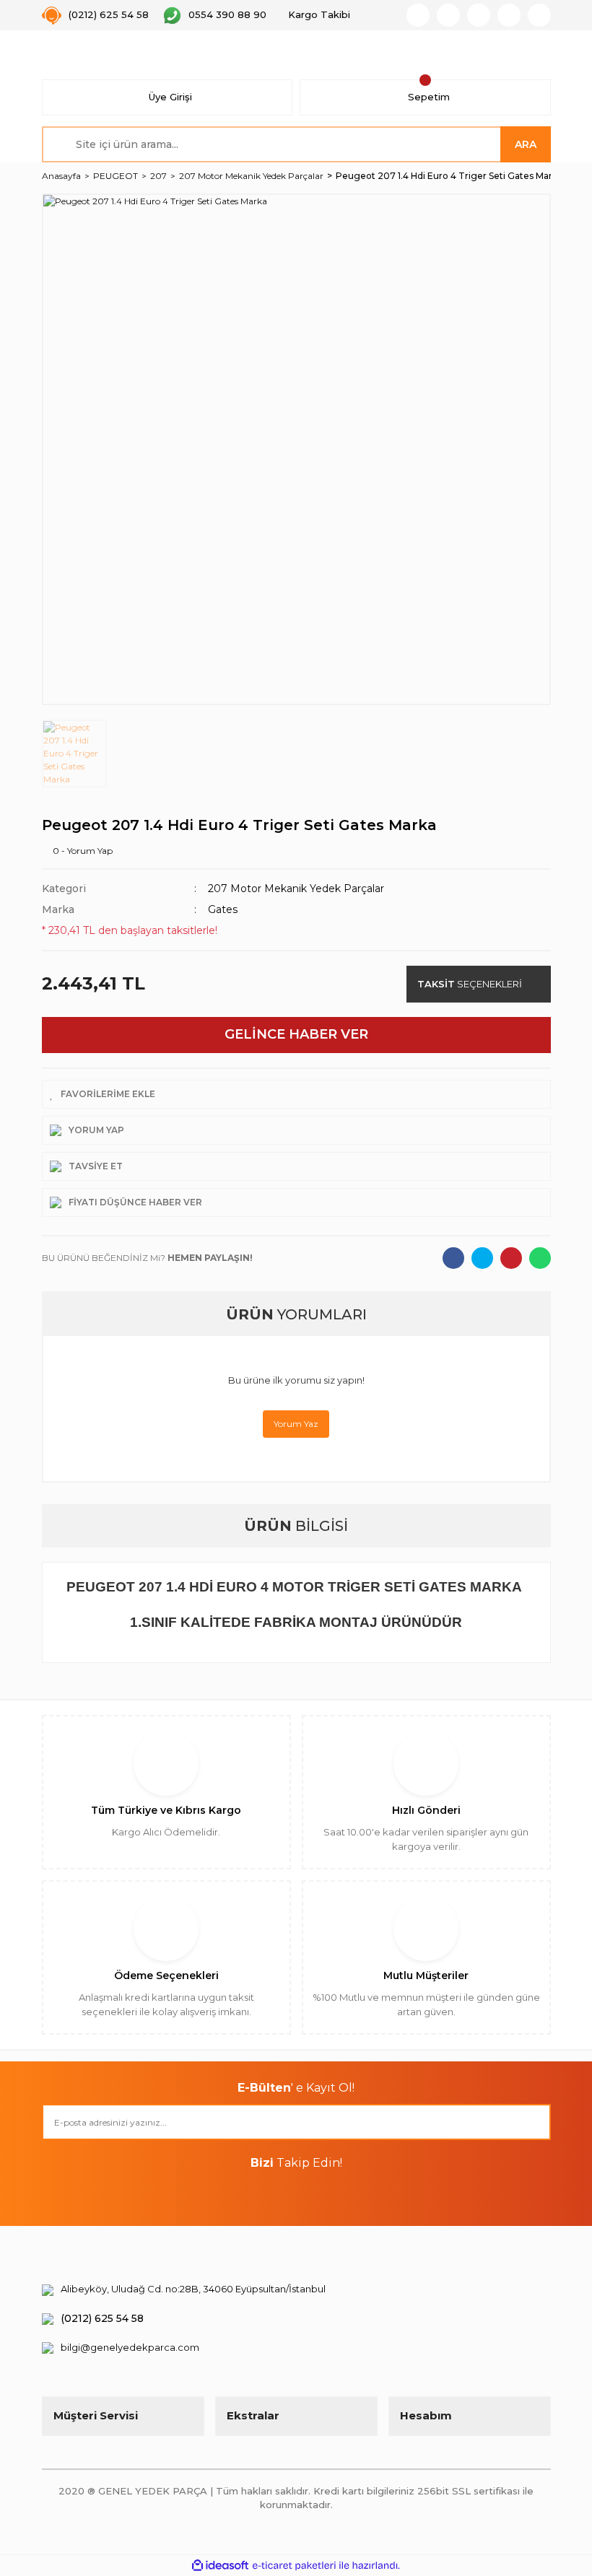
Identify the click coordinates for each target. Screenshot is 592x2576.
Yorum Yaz (296, 1424)
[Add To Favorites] (296, 1094)
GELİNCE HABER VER (296, 1034)
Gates (223, 909)
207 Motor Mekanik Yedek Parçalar (296, 888)
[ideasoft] (220, 2566)
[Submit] (533, 2122)
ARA (526, 144)
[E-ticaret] (294, 2566)
